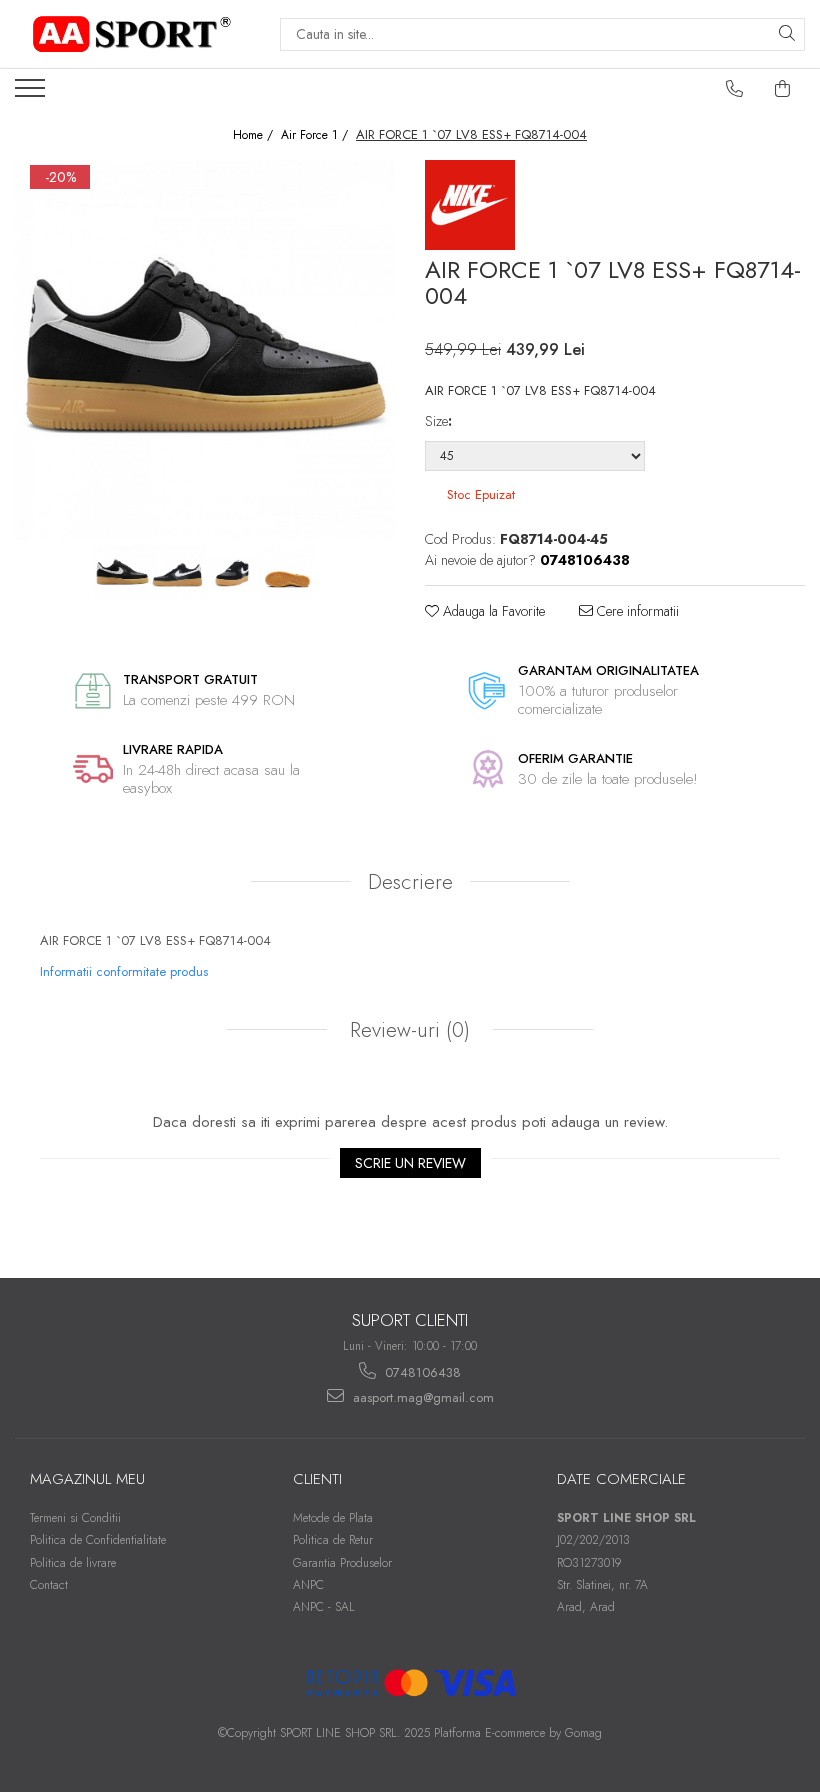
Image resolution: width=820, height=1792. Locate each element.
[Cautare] (787, 34)
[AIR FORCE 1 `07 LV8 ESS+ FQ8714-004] (205, 350)
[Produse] (32, 94)
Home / (255, 135)
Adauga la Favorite (492, 611)
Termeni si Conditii (75, 1518)
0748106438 (421, 1372)
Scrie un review (410, 1163)
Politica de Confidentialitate (98, 1540)
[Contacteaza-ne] (735, 89)
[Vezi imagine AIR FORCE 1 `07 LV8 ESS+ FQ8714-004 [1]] (177, 572)
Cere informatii (636, 611)
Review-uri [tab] (407, 1030)
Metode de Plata (333, 1518)
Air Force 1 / (316, 135)
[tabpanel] (205, 350)
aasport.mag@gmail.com (421, 1397)
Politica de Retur (333, 1540)
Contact (49, 1585)
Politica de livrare (73, 1563)
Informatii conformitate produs (124, 971)
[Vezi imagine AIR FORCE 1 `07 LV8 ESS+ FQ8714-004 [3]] (287, 572)
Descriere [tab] (410, 882)
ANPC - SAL (324, 1607)
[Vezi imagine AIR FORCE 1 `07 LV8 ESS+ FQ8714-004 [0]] (122, 572)
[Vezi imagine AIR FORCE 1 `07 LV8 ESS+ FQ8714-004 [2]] (232, 572)
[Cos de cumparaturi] (783, 89)
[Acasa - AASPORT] (132, 34)
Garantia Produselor (342, 1563)
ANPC (308, 1585)
